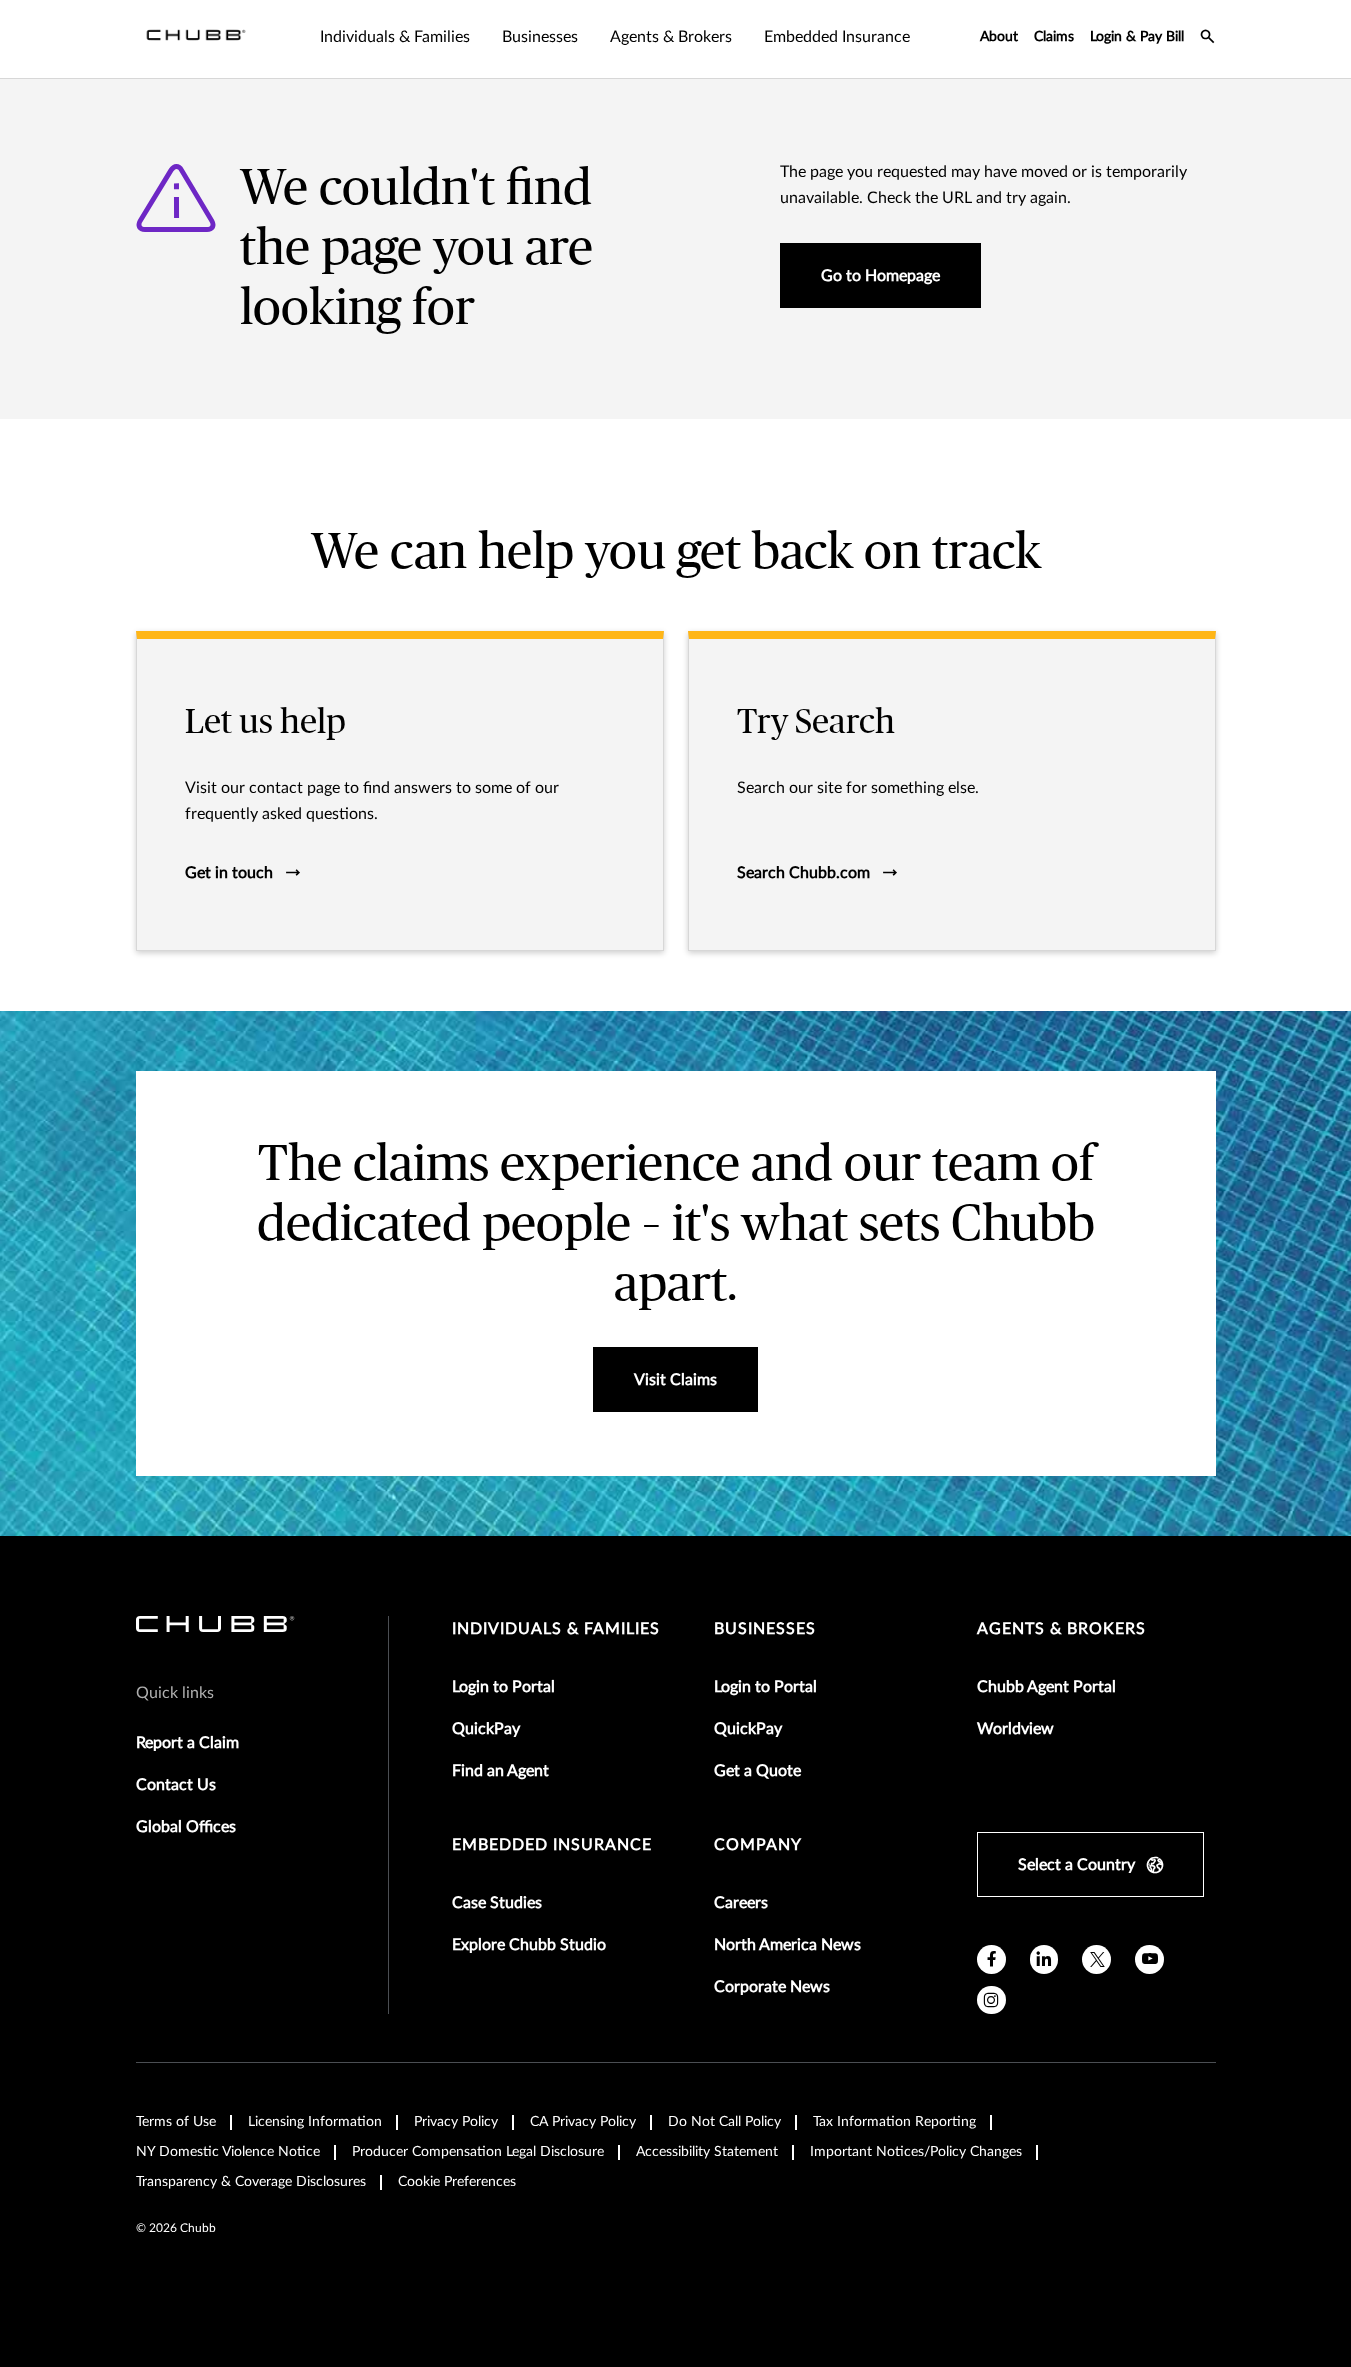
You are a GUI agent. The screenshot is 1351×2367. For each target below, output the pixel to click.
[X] (1096, 1959)
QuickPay (486, 1729)
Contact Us (176, 1785)
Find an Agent (500, 1771)
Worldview (1015, 1729)
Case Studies (497, 1903)
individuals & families (556, 1629)
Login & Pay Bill (1137, 37)
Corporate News (772, 1987)
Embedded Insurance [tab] (837, 37)
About (999, 37)
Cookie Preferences (457, 2182)
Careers (741, 1903)
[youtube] (1149, 1959)
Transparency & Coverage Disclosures (251, 2182)
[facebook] (991, 1959)
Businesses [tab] (540, 37)
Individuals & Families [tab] (395, 37)
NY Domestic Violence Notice (228, 2152)
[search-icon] (1208, 39)
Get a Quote (757, 1771)
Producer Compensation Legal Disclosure (478, 2152)
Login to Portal (503, 1687)
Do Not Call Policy (724, 2122)
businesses (765, 1629)
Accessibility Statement (707, 2152)
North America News (787, 1945)
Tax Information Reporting (894, 2122)
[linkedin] (1044, 1959)
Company (758, 1845)
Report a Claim (187, 1743)
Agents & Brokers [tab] (671, 37)
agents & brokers (1061, 1629)
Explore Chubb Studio (529, 1945)
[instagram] (991, 2000)
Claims (1054, 37)
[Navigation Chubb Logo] (196, 39)
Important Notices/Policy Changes (916, 2152)
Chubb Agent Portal (1046, 1687)
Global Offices (186, 1827)
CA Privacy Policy (583, 2122)
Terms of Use (176, 2122)
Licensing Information (315, 2122)
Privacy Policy (456, 2122)
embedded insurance (552, 1845)
